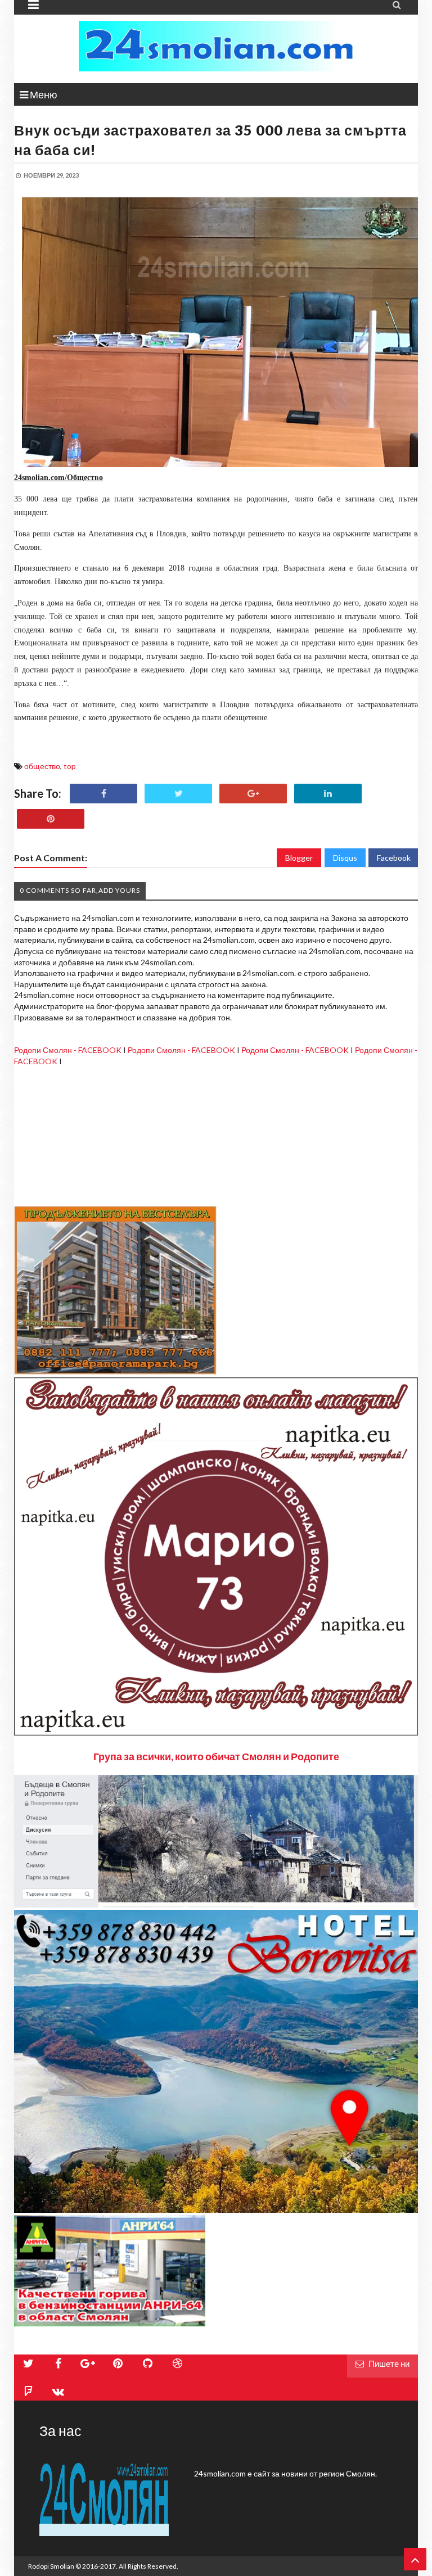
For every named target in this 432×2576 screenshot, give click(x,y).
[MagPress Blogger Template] (216, 46)
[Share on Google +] (253, 794)
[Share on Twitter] (178, 794)
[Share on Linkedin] (328, 794)
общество (42, 766)
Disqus (345, 858)
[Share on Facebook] (103, 794)
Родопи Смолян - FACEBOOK (68, 1050)
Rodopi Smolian (51, 2566)
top (70, 766)
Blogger (299, 858)
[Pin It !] (51, 819)
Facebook (394, 858)
